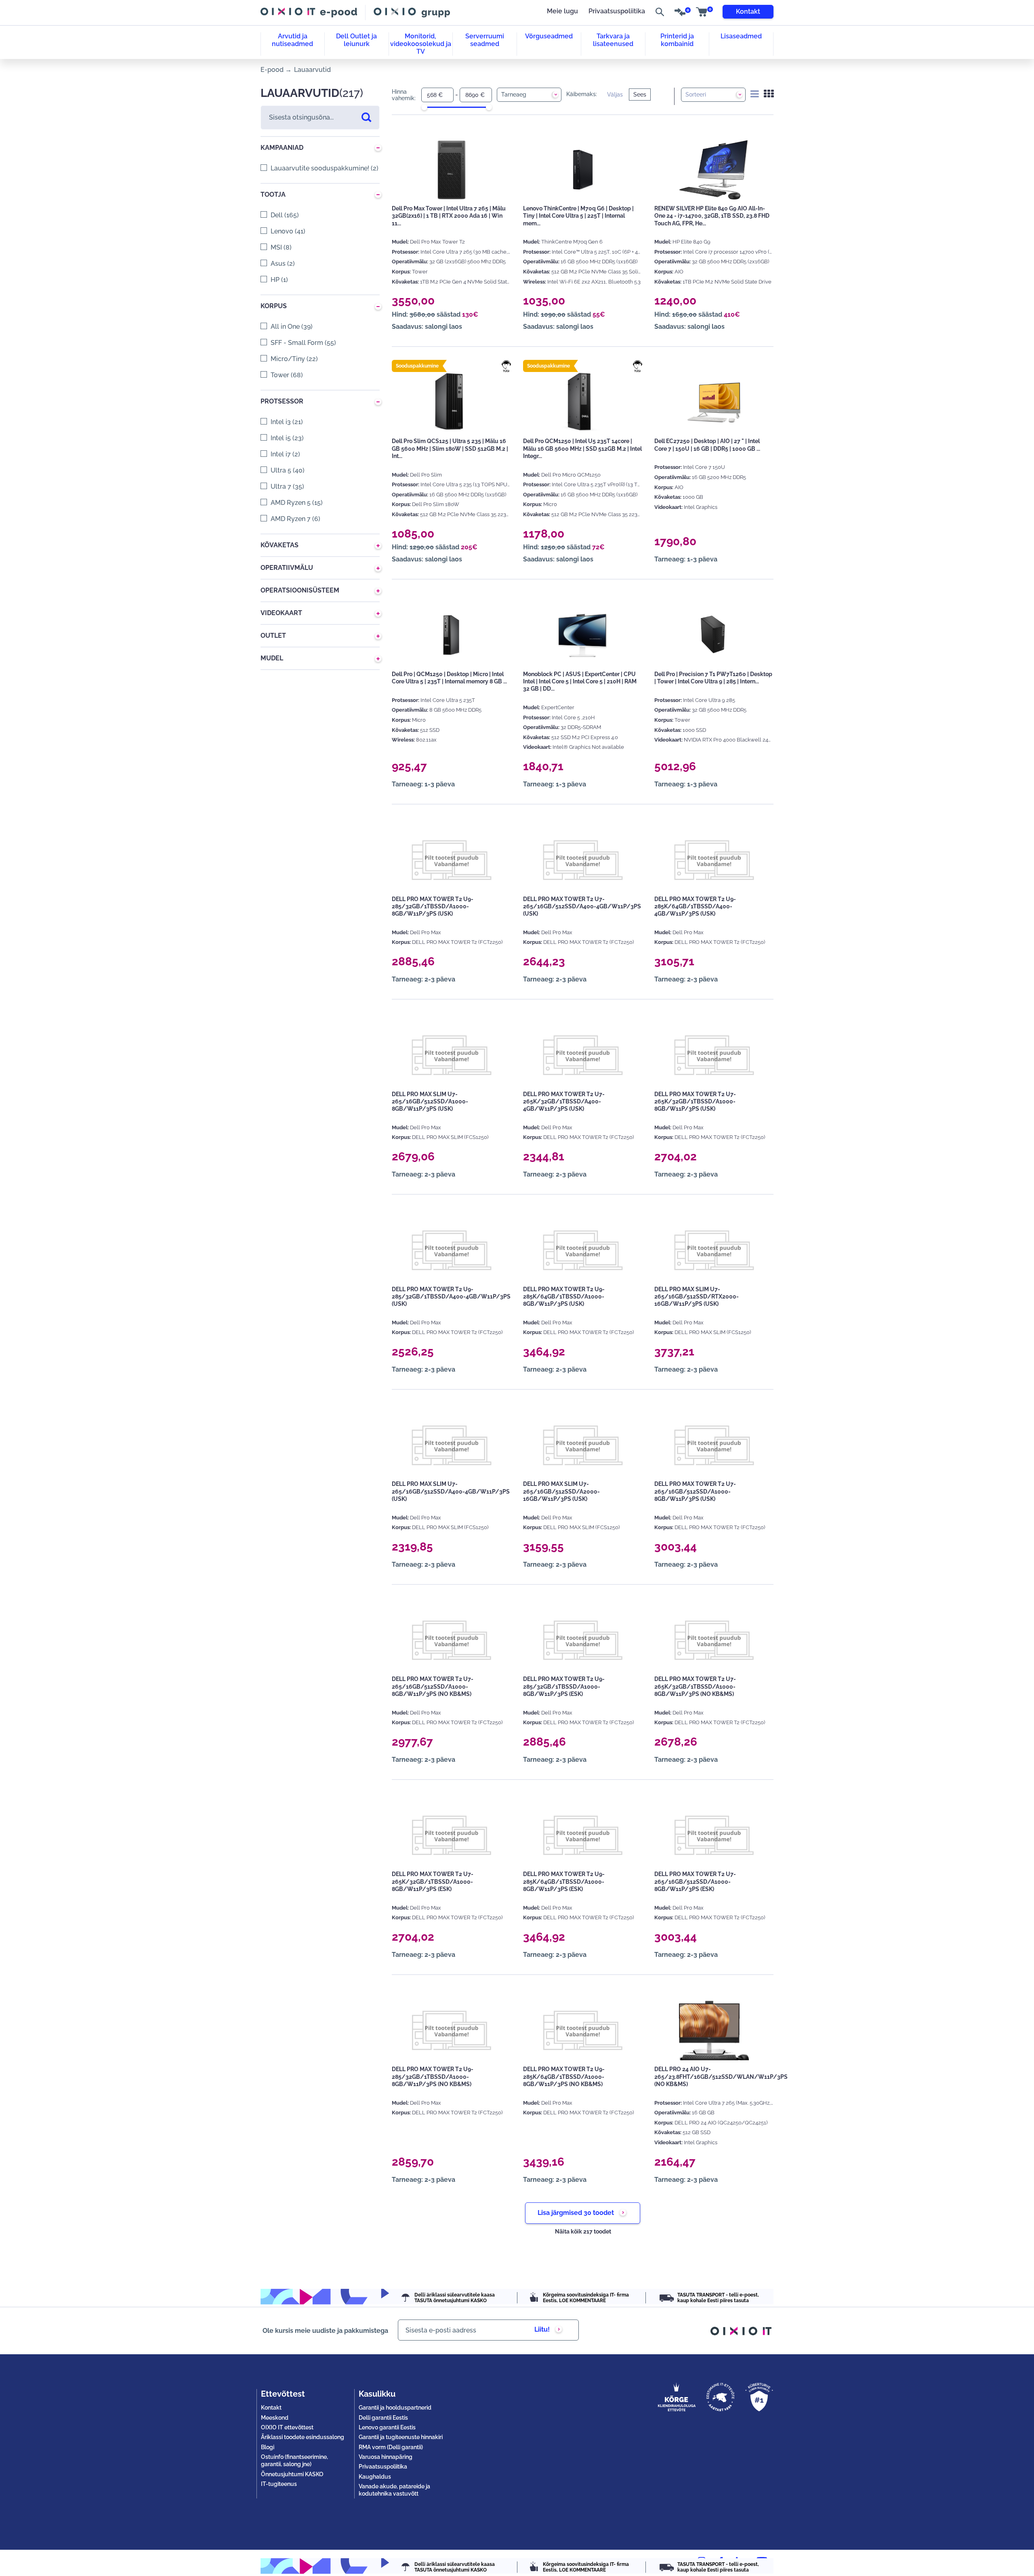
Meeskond (275, 2418)
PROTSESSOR (282, 401)
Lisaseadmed (741, 36)
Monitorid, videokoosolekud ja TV (421, 44)
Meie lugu (562, 11)
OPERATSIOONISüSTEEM (300, 590)
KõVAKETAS (280, 545)
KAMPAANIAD (282, 148)
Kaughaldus (375, 2477)
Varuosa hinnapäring (386, 2457)
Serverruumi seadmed (485, 40)
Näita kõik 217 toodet (583, 2231)
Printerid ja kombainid (677, 40)
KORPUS (274, 306)
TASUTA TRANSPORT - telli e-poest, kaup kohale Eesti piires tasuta (718, 2298)
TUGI (506, 371)
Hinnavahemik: (404, 95)
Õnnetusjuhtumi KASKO (292, 2474)
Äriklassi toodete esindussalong (303, 2437)
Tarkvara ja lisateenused (613, 40)
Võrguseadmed (549, 36)
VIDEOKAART (281, 613)
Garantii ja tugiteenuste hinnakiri (401, 2437)
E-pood (272, 70)
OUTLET (273, 636)
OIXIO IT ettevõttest (287, 2427)
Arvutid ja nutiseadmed (292, 40)
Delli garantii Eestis (383, 2418)
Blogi (268, 2447)
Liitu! (542, 2329)
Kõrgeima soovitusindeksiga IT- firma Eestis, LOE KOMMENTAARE (586, 2298)
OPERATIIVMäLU (287, 568)
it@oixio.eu (565, 2563)
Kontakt (748, 12)
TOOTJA (273, 194)
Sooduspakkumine (417, 366)
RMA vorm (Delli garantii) (391, 2447)
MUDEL (272, 658)
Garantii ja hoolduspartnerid (395, 2408)
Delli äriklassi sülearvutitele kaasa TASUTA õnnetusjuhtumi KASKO (455, 2298)
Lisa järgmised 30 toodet (576, 2213)
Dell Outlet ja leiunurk (356, 40)
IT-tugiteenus (279, 2484)
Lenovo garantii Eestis (387, 2427)
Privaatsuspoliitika (617, 11)
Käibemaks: (582, 94)
